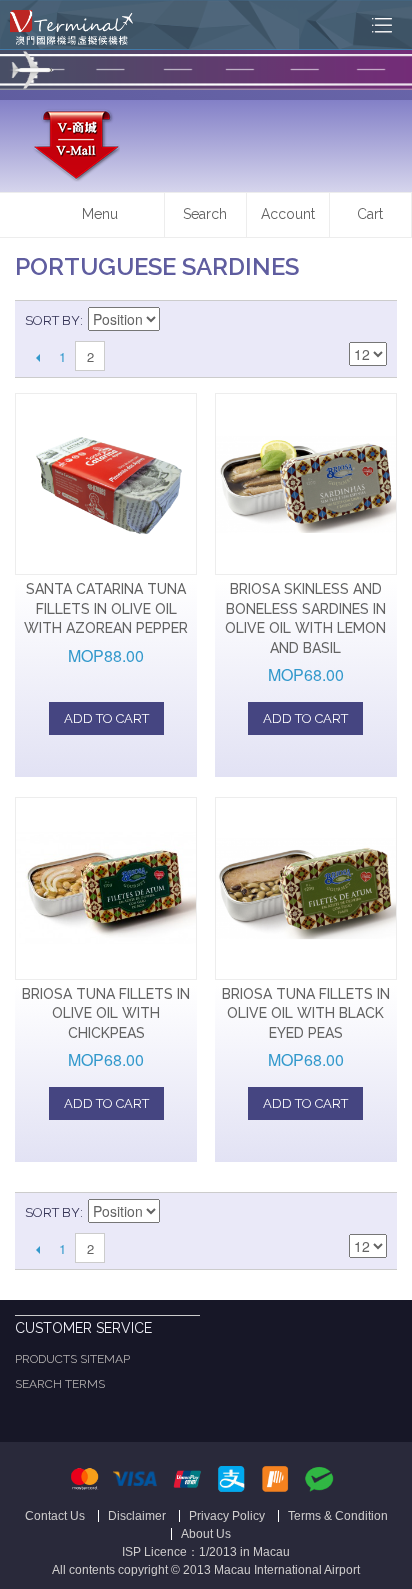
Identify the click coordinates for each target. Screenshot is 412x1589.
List (372, 321)
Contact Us (55, 1516)
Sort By (52, 320)
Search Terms (60, 1384)
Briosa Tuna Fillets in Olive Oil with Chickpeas (106, 1013)
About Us (206, 1534)
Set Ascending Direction (178, 321)
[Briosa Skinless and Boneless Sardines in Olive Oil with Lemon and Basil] (306, 484)
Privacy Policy (227, 1516)
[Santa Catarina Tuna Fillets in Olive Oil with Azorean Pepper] (106, 484)
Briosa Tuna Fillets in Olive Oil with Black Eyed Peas (306, 1013)
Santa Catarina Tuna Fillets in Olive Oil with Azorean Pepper (106, 608)
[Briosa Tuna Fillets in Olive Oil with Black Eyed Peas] (306, 888)
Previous (37, 357)
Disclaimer (137, 1516)
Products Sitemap (72, 1359)
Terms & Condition (338, 1516)
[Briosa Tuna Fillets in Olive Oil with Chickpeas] (106, 888)
